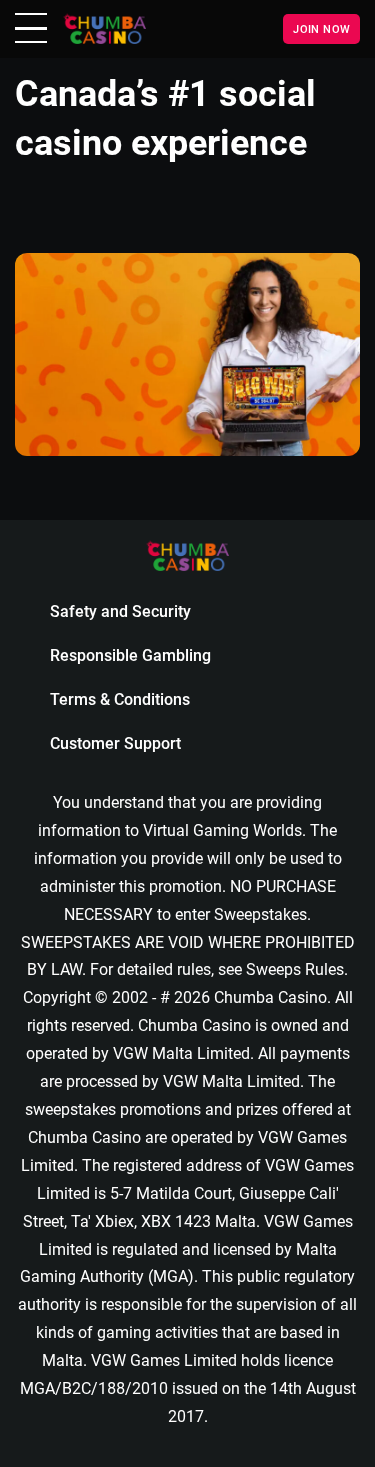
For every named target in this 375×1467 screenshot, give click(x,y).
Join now (321, 29)
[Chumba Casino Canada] (104, 29)
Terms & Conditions (120, 699)
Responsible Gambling (130, 655)
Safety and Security (120, 611)
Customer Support (115, 743)
